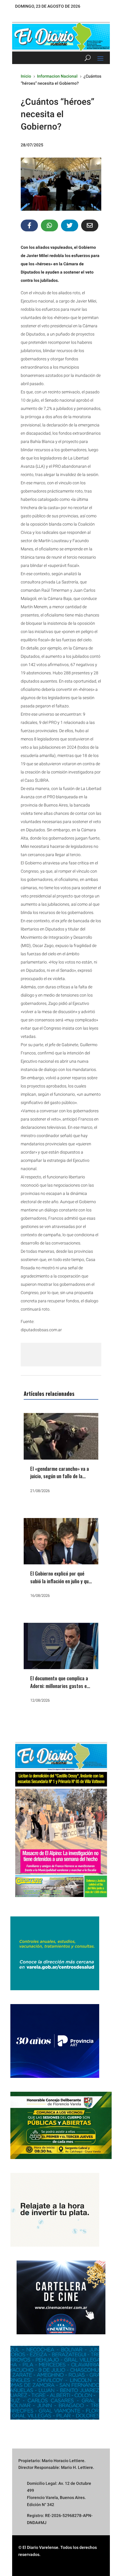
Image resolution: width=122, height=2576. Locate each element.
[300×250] (55, 2245)
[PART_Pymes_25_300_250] (55, 2076)
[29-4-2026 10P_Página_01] (61, 1901)
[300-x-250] (55, 1989)
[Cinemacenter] (61, 2297)
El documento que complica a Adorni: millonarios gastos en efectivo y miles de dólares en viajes (60, 1689)
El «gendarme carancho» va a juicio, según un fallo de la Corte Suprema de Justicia (60, 1476)
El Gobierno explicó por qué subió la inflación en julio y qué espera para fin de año (61, 1581)
